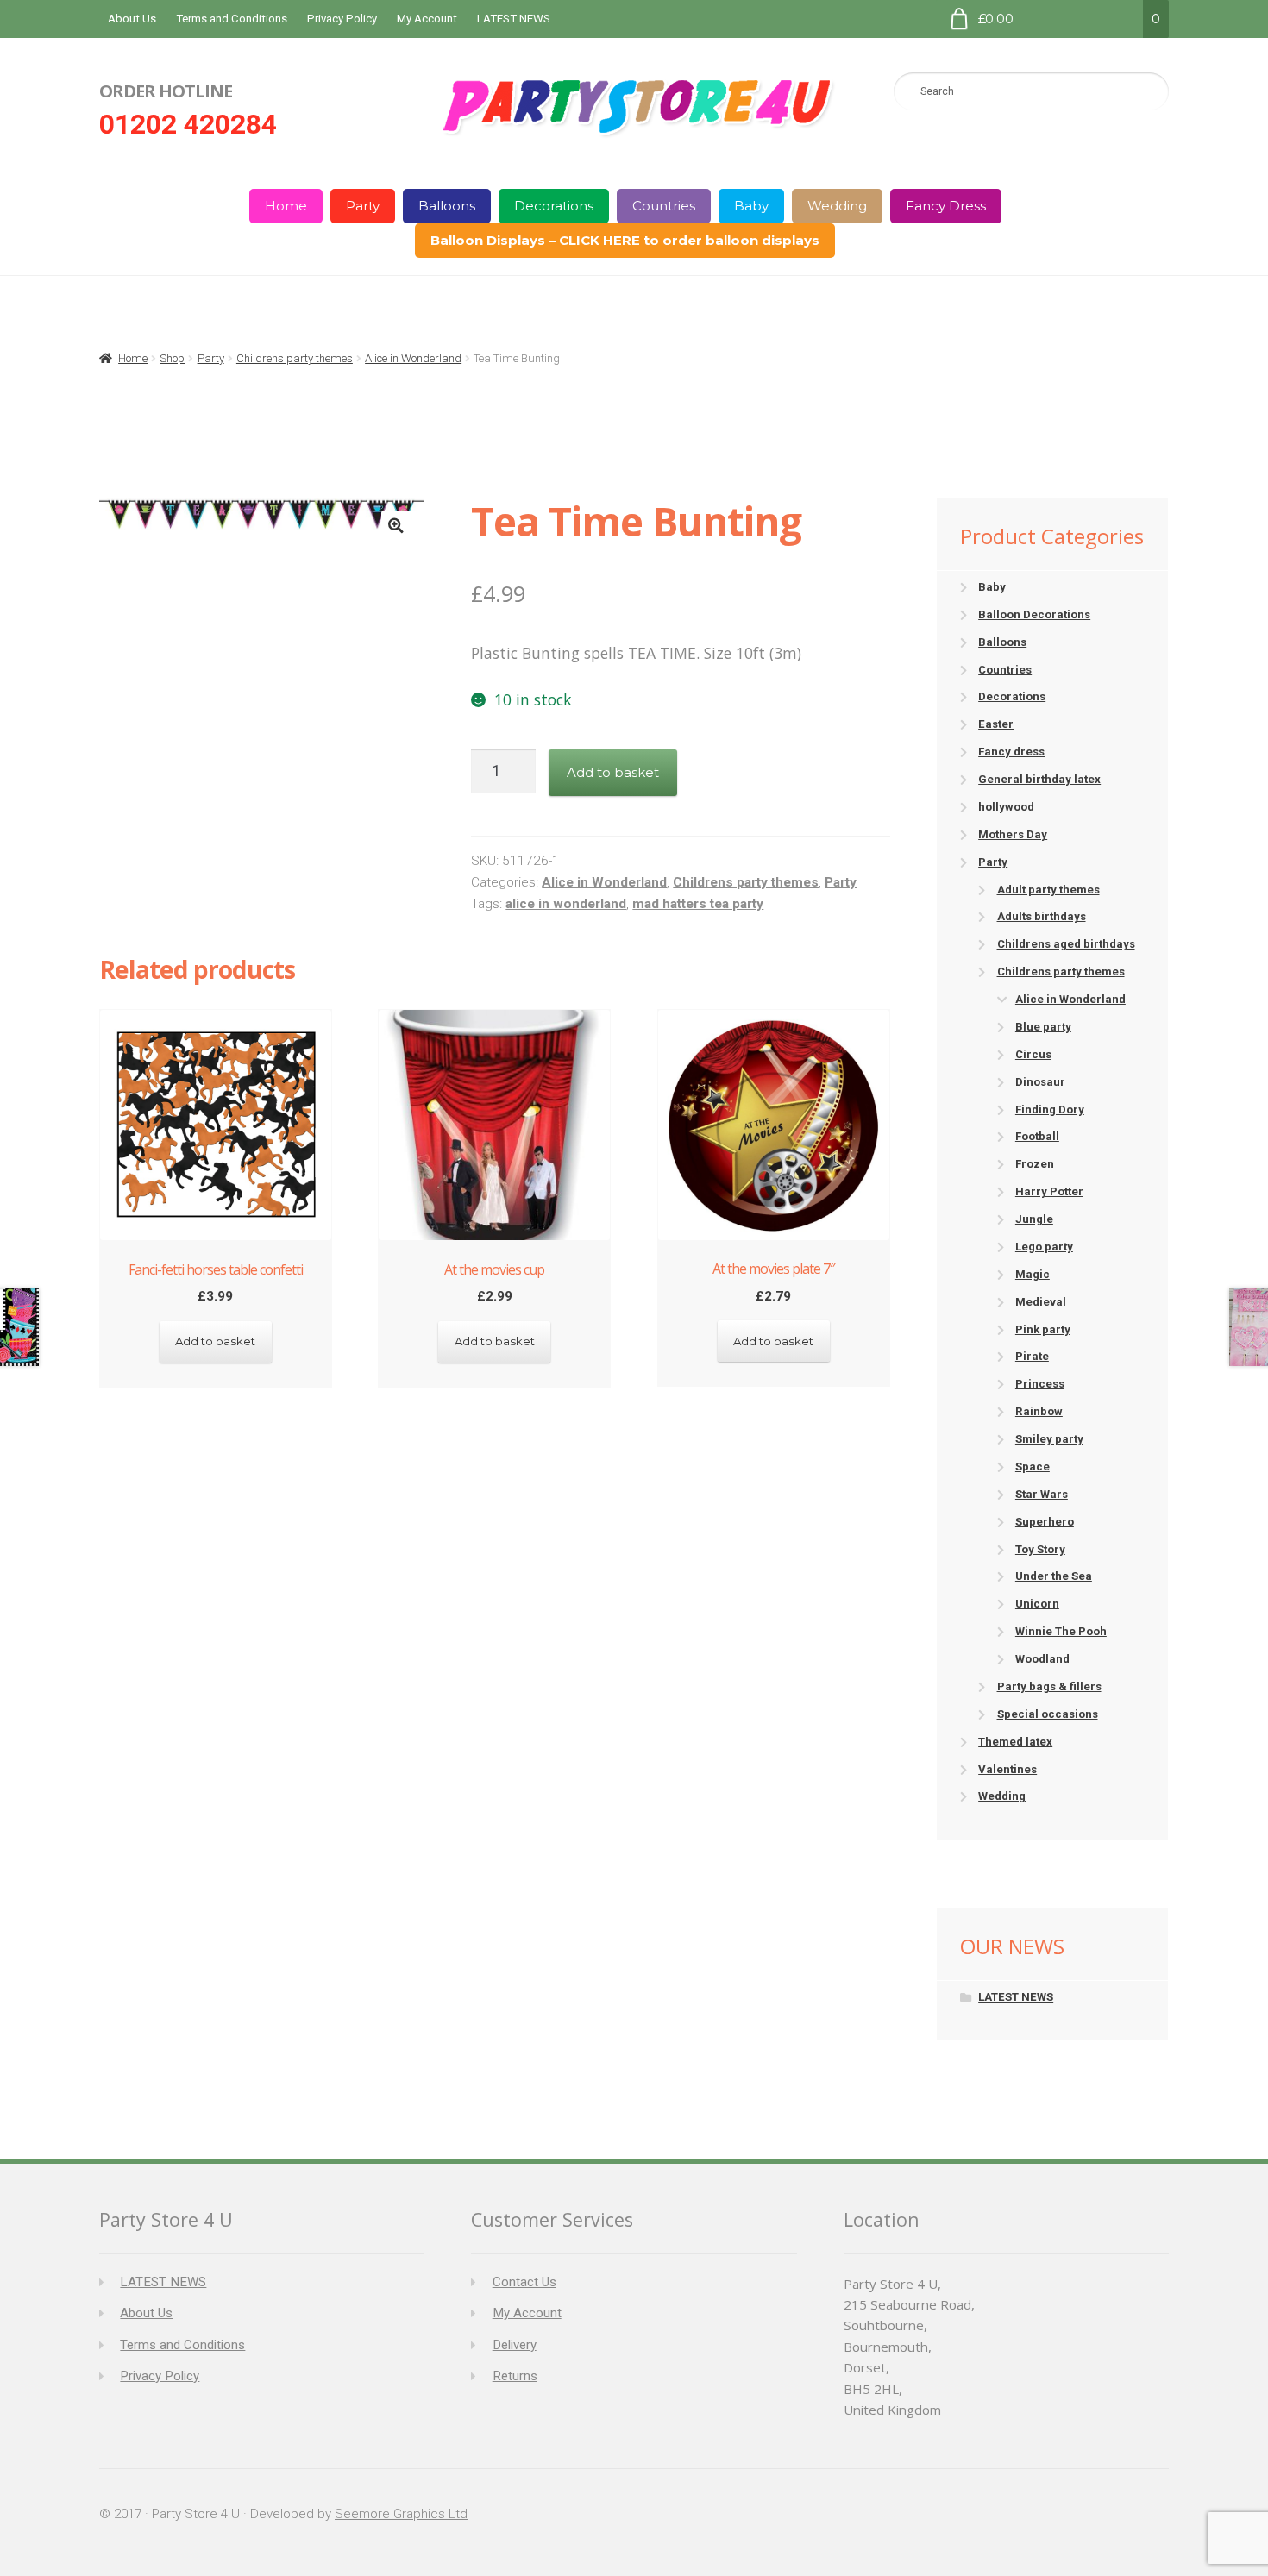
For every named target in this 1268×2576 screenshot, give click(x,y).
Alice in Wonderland (413, 358)
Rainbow (1039, 1411)
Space (1033, 1467)
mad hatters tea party (698, 904)
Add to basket (613, 772)
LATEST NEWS (514, 19)
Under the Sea (1054, 1576)
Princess (1040, 1384)
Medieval (1041, 1302)
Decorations (554, 206)
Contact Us (524, 2282)
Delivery (515, 2345)
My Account (427, 19)
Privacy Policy (342, 19)
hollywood (1006, 807)
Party (363, 206)
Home (286, 206)
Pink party (1043, 1329)
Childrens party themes (295, 358)
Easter (996, 724)
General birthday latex (1039, 779)
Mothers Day (1013, 834)
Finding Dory (1050, 1109)
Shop (172, 358)
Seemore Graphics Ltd (401, 2514)
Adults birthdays (1042, 916)
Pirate (1032, 1356)
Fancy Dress (946, 206)
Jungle (1034, 1219)
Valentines (1007, 1769)
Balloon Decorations (1034, 614)
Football (1037, 1136)
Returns (515, 2376)
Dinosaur (1040, 1082)
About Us (132, 19)
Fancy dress (1011, 752)
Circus (1033, 1054)
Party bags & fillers (1049, 1686)
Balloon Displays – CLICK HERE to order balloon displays (625, 240)
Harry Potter (1049, 1191)
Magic (1033, 1274)
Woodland (1042, 1659)
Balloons (447, 206)
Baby (751, 206)
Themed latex (1015, 1742)
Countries (664, 206)
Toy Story (1040, 1549)
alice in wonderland (566, 904)
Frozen (1035, 1164)
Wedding (837, 206)
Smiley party (1049, 1439)
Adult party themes (1048, 890)
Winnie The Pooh (1061, 1631)
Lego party (1044, 1247)
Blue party (1043, 1027)
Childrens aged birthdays (1066, 944)
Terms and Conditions (232, 19)
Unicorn (1037, 1604)
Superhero (1045, 1522)
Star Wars (1042, 1494)
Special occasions (1048, 1714)
